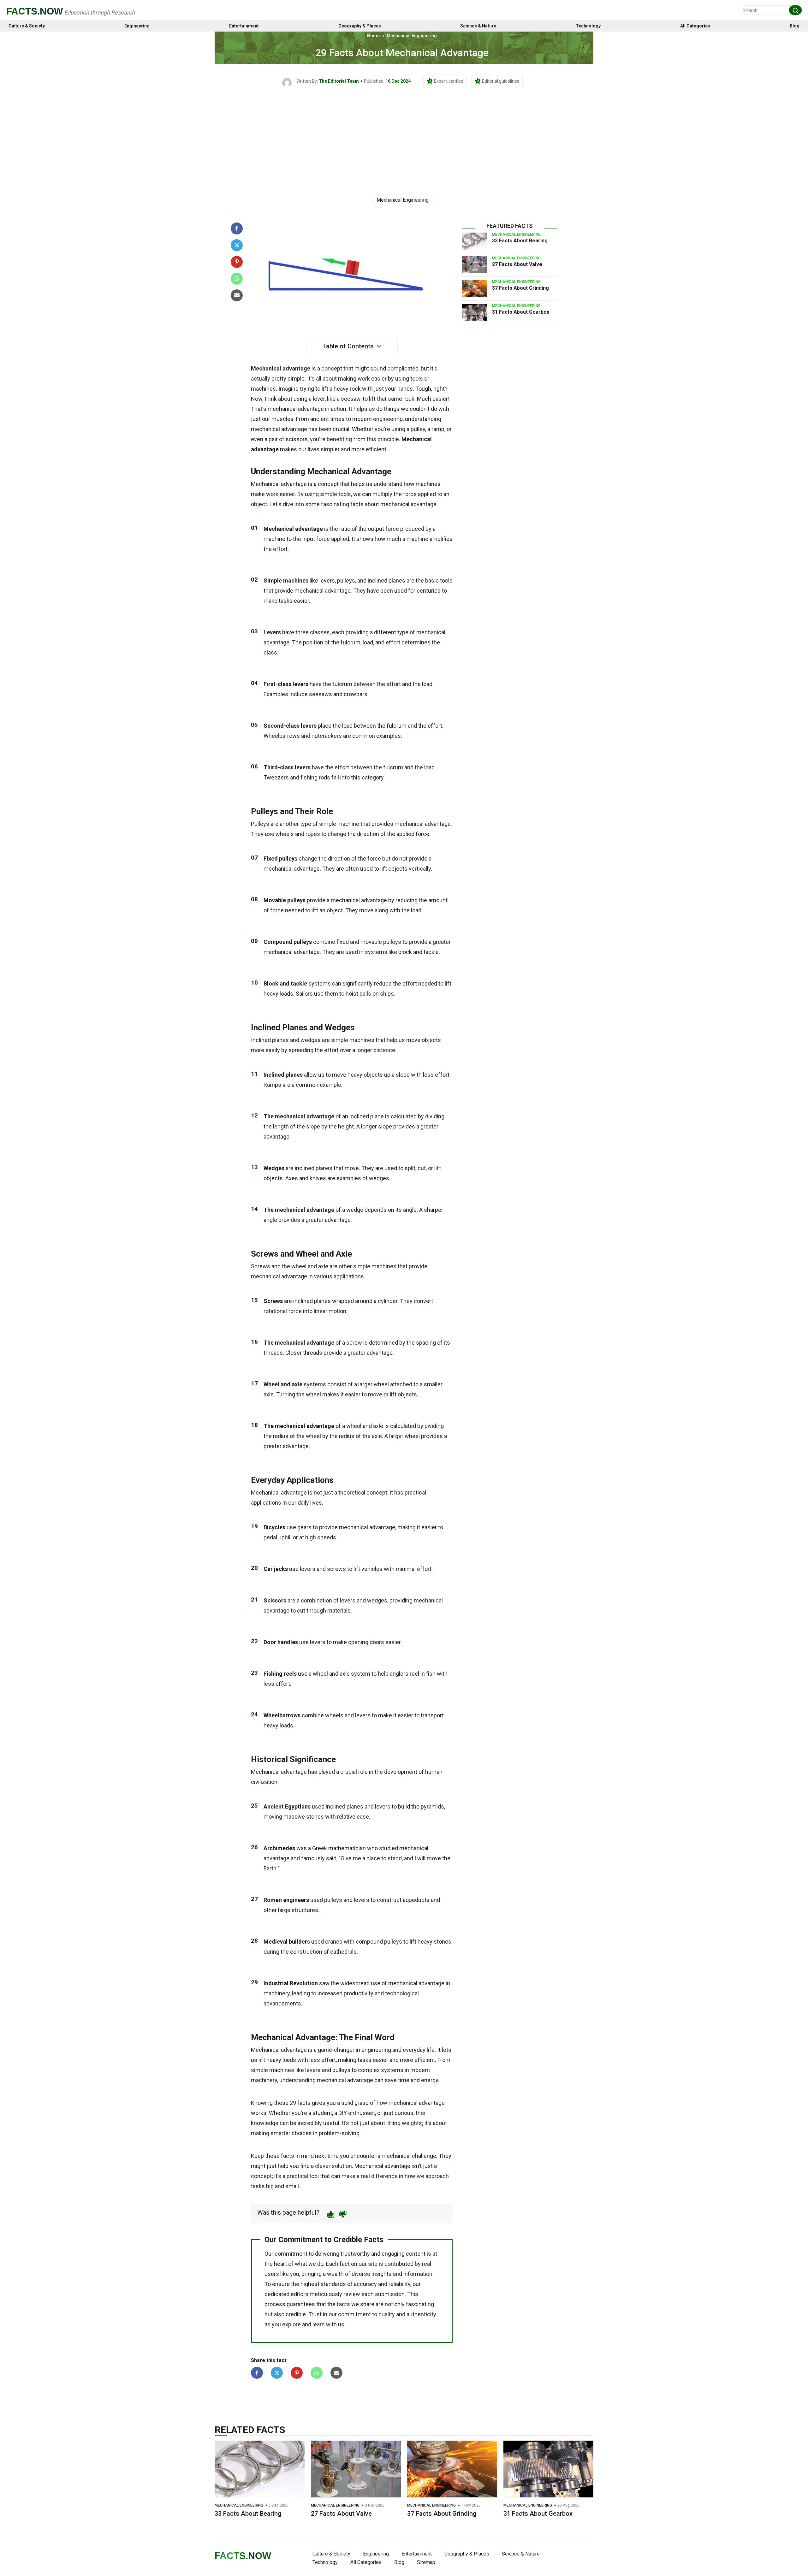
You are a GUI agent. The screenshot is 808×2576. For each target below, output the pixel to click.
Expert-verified (449, 81)
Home (373, 36)
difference (384, 2176)
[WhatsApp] (237, 279)
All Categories (695, 26)
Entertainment (244, 26)
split (410, 1168)
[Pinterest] (237, 262)
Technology (588, 26)
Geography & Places (360, 26)
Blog (795, 26)
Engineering (137, 26)
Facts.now (35, 11)
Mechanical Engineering (412, 36)
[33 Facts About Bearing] (475, 241)
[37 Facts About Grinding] (475, 288)
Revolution (304, 1983)
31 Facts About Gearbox (521, 312)
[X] (237, 245)
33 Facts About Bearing (520, 241)
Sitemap (426, 2562)
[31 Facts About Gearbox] (475, 312)
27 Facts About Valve (517, 264)
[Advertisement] (404, 135)
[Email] (237, 295)
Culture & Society (27, 26)
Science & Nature (478, 26)
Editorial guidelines (501, 81)
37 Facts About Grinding (520, 288)
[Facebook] (237, 228)
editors (300, 2294)
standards (333, 2284)
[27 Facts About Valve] (475, 265)
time (404, 2080)
